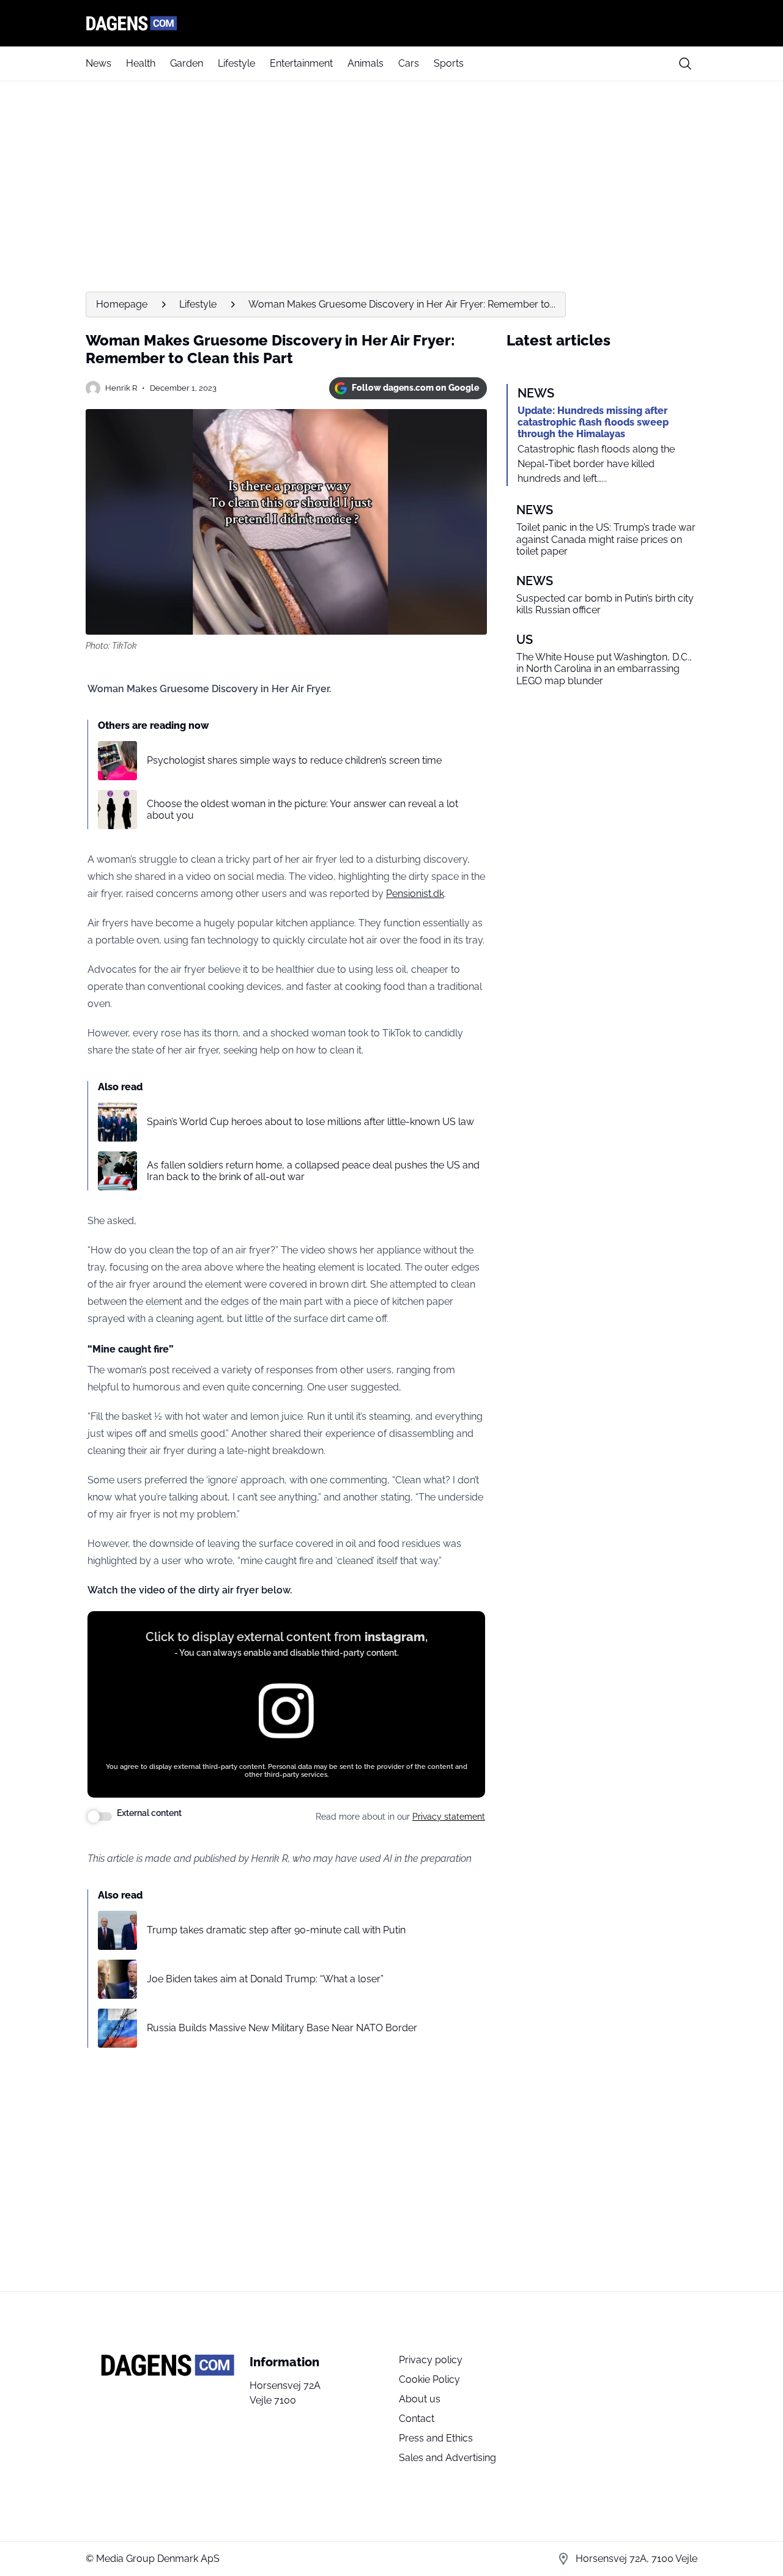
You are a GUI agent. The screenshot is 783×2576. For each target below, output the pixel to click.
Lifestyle (236, 63)
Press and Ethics (436, 2438)
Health (141, 63)
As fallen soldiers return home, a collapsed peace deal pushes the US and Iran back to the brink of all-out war (313, 1171)
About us (420, 2399)
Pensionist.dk (415, 894)
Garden (187, 63)
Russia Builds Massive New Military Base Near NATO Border (282, 2028)
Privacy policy (431, 2360)
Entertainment (301, 63)
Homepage (122, 304)
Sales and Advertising (447, 2458)
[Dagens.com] (391, 23)
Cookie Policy (429, 2379)
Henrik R (121, 388)
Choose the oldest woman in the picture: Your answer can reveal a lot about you (302, 810)
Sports (449, 63)
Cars (409, 63)
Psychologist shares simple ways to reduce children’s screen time (294, 760)
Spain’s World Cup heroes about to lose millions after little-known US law (310, 1122)
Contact (417, 2419)
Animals (366, 63)
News (98, 63)
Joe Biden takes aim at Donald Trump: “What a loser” (265, 1979)
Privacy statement (449, 1817)
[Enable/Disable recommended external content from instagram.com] (100, 1817)
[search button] (685, 64)
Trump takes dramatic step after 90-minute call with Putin (276, 1930)
